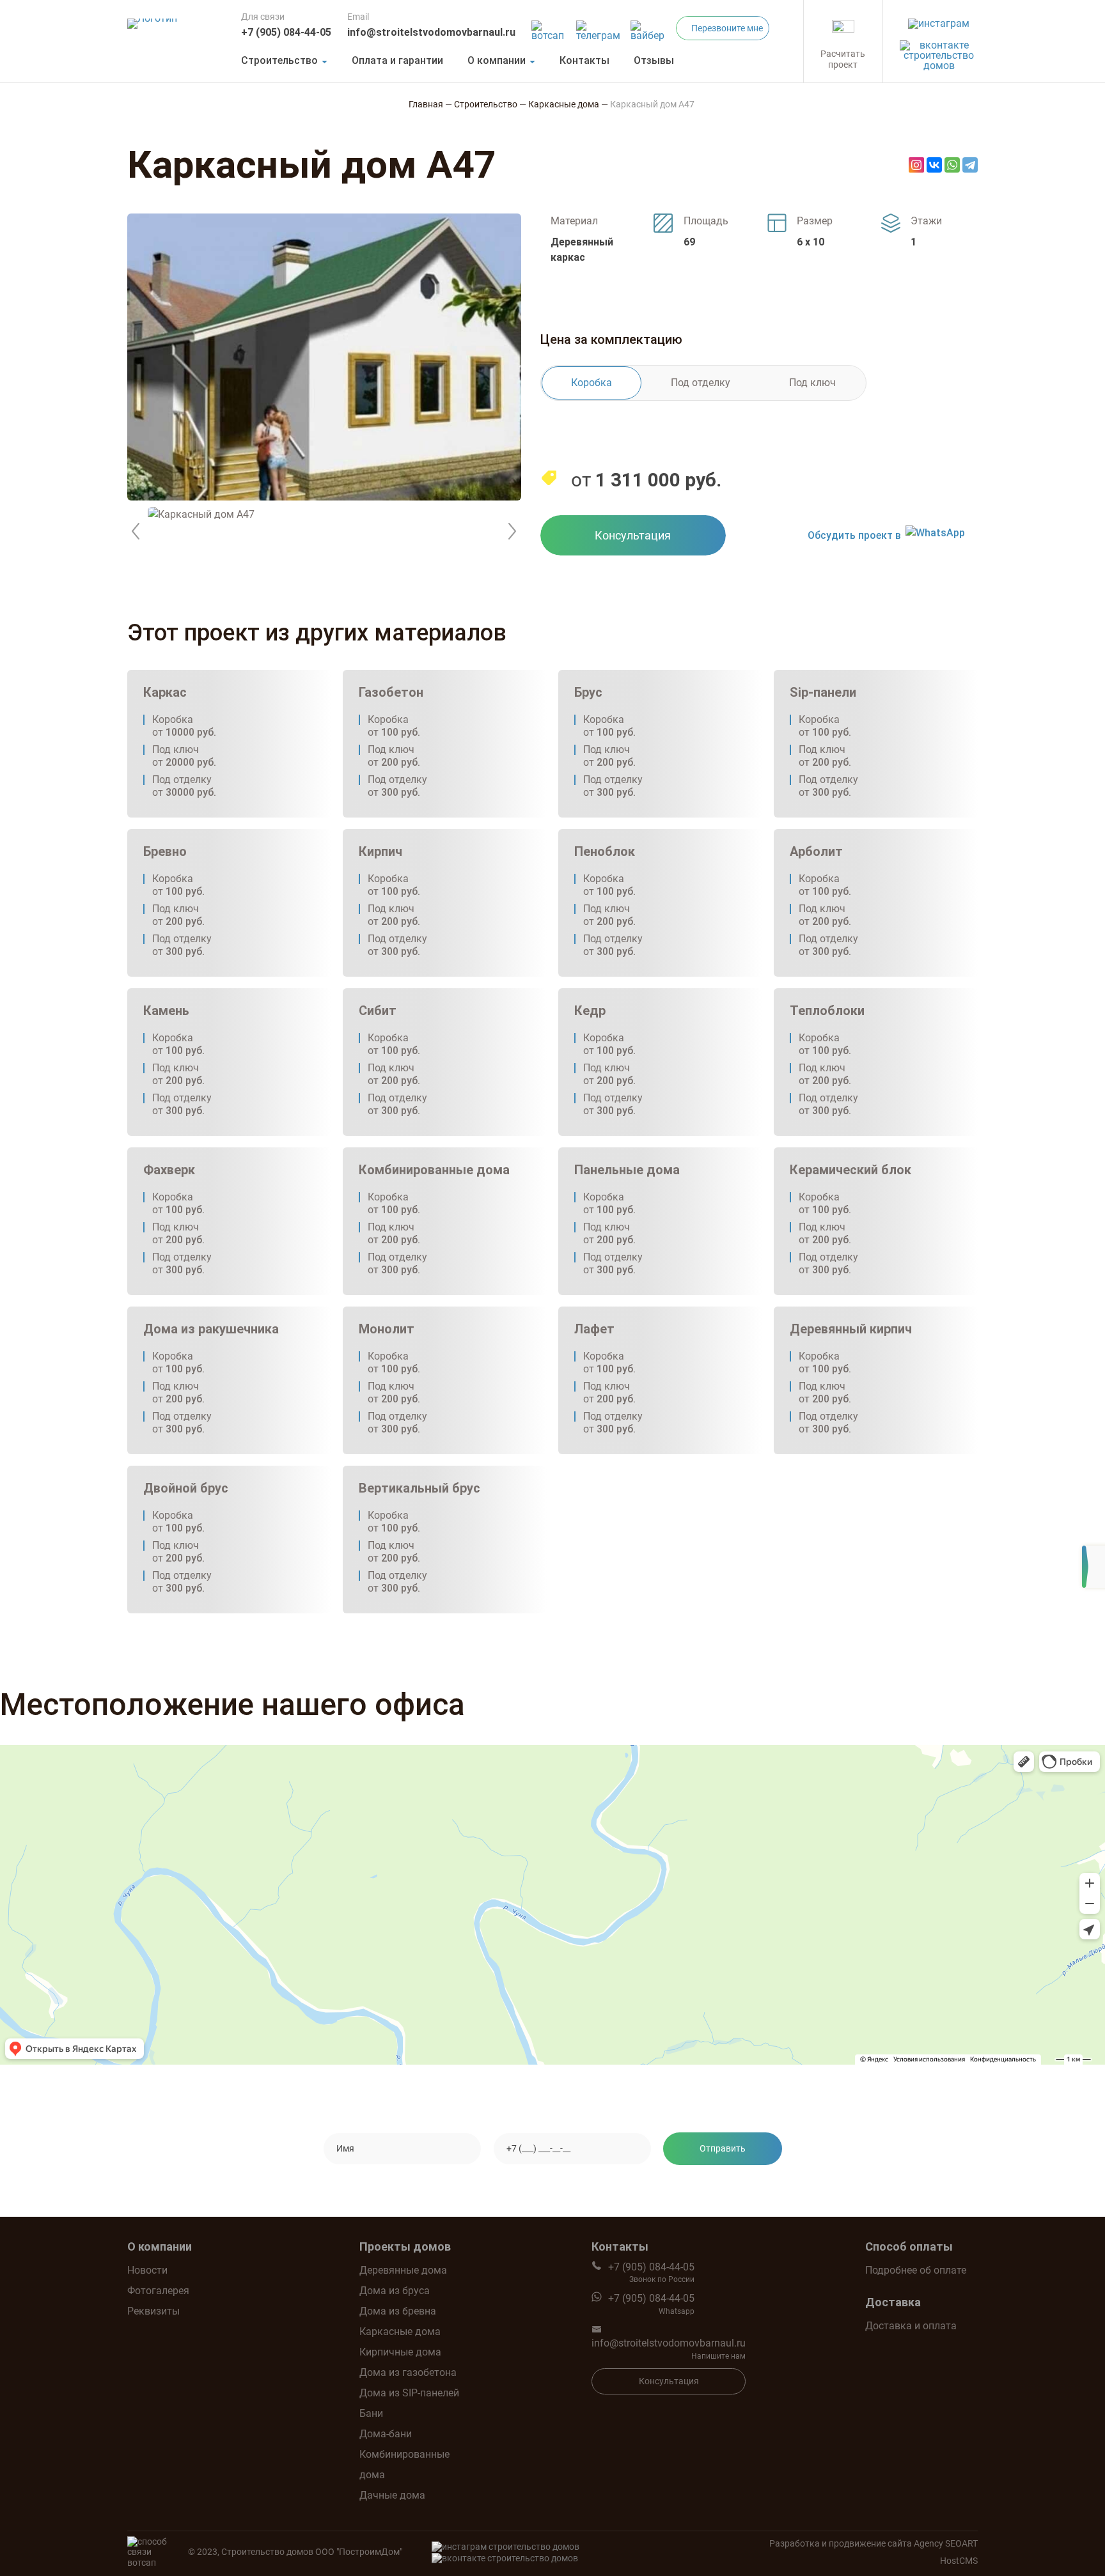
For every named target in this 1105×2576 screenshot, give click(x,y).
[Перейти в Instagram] (939, 20)
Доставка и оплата (911, 2326)
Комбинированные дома (404, 2464)
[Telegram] (970, 165)
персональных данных (663, 2186)
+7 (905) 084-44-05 (286, 32)
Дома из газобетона (408, 2372)
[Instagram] (916, 165)
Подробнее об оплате (916, 2270)
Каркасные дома (400, 2332)
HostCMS (959, 2561)
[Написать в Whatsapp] (550, 27)
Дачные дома (392, 2495)
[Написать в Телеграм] (599, 27)
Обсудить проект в (854, 535)
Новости (147, 2270)
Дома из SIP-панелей (409, 2393)
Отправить (723, 2148)
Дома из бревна (398, 2311)
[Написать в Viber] (649, 27)
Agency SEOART (946, 2543)
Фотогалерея (158, 2291)
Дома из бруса (395, 2291)
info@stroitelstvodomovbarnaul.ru (431, 32)
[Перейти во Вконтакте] (939, 52)
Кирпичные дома (400, 2352)
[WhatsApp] (952, 165)
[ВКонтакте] (934, 165)
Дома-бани (386, 2434)
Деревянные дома (403, 2270)
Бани (371, 2413)
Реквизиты (153, 2311)
